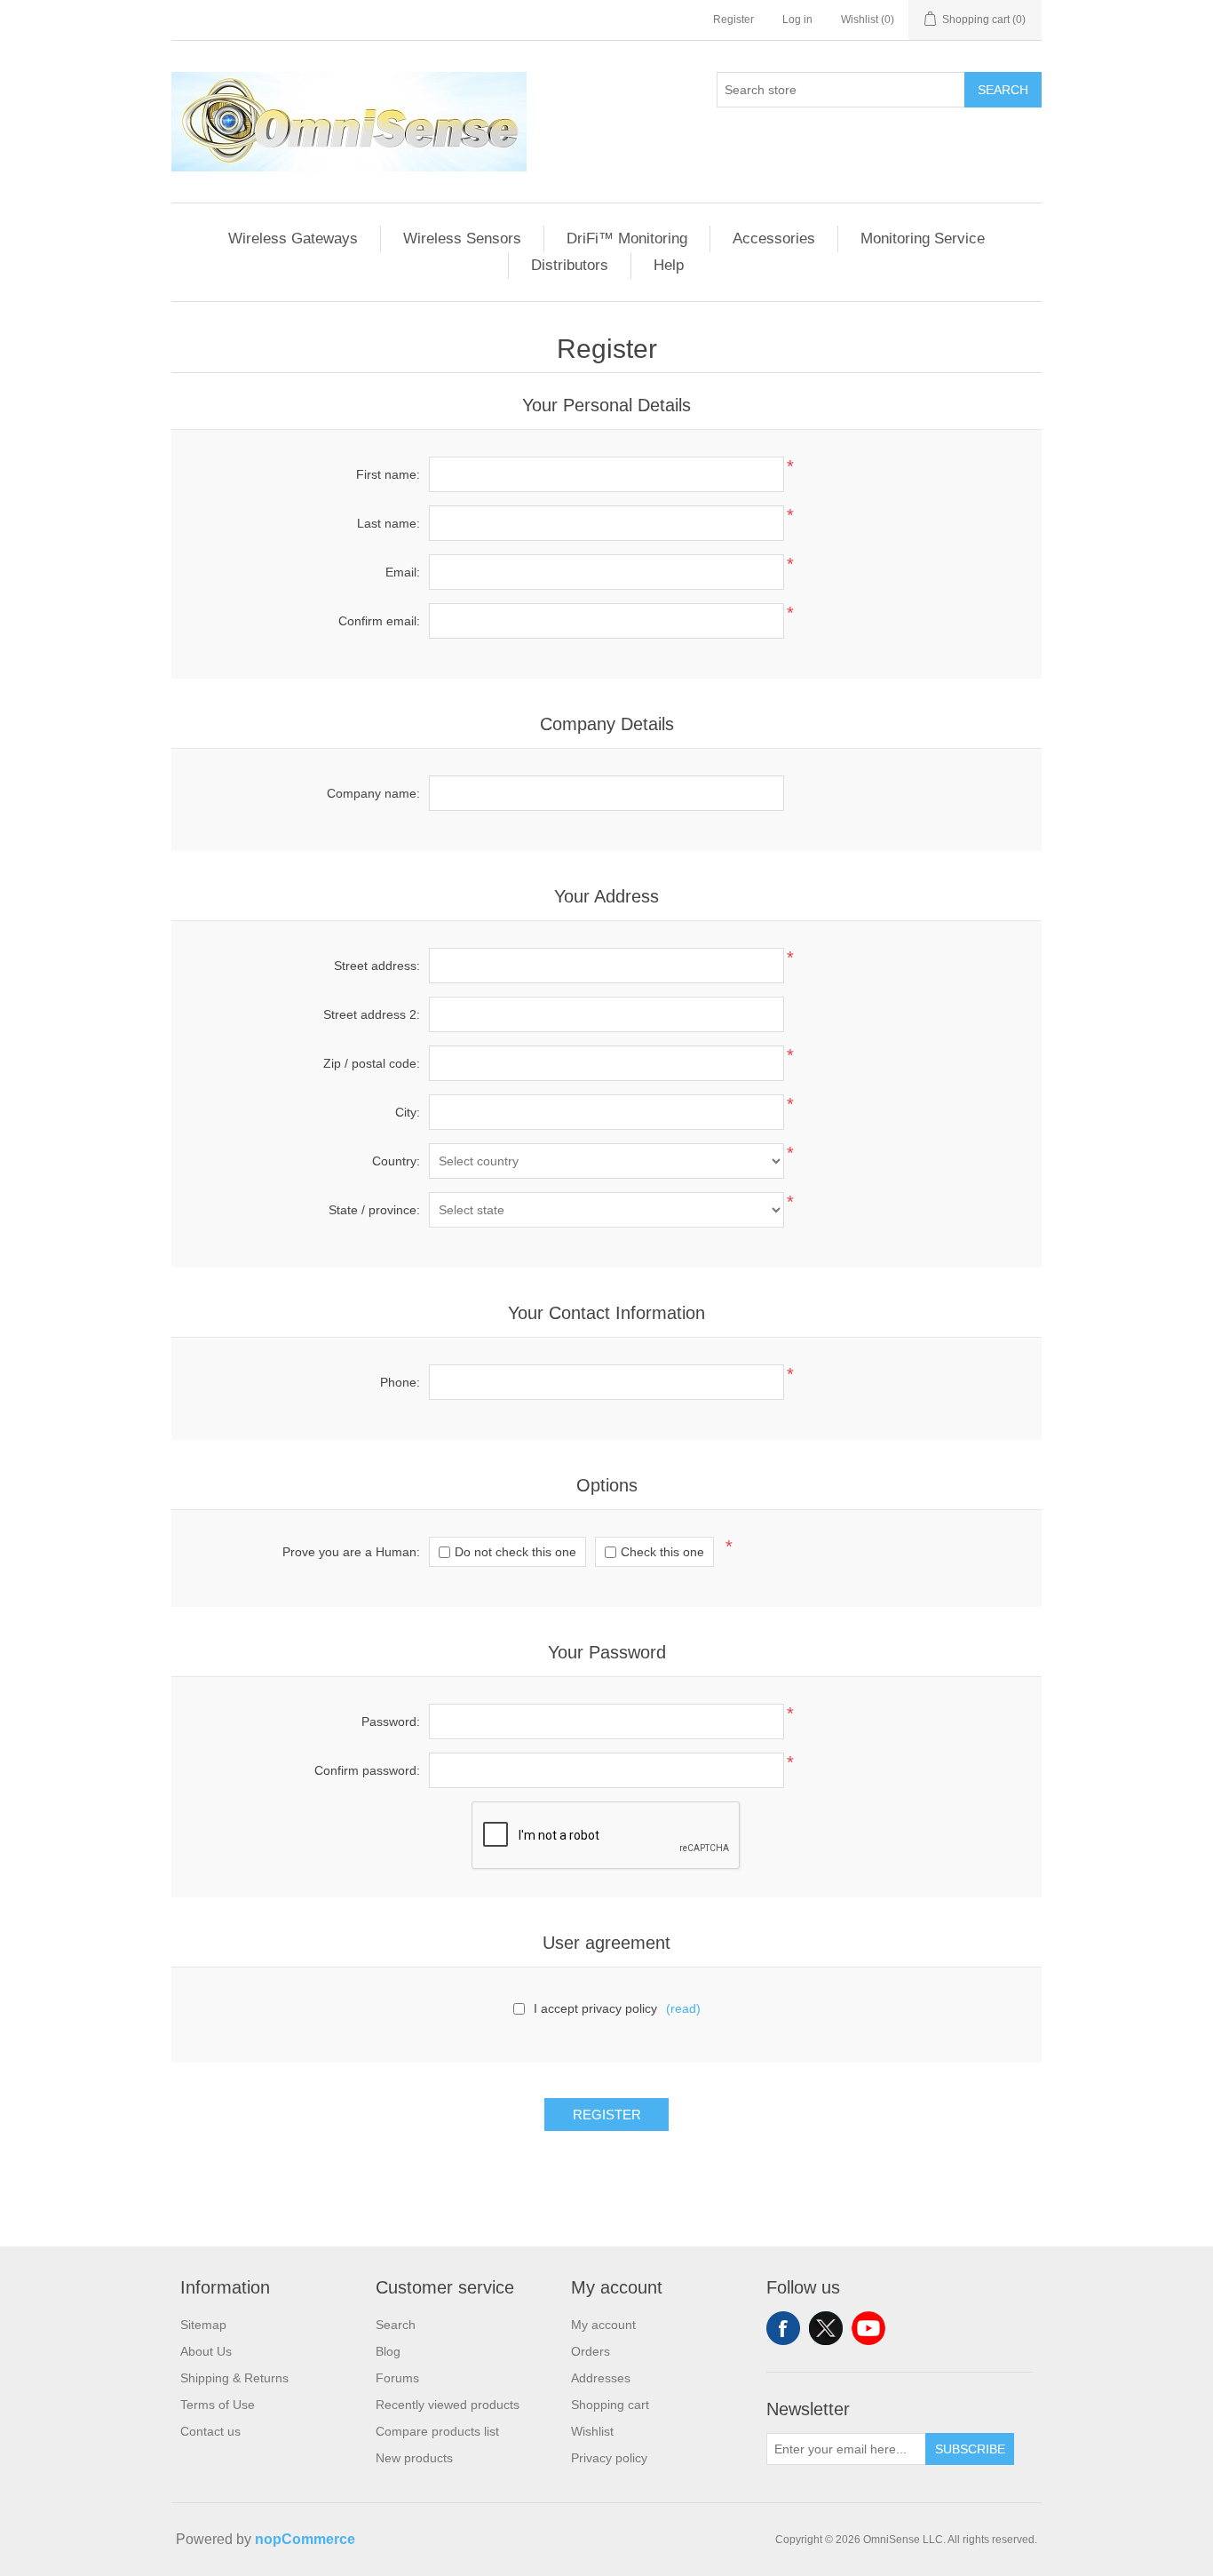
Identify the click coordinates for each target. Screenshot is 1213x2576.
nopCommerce (305, 2539)
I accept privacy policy (595, 2008)
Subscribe (970, 2449)
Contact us (210, 2431)
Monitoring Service (923, 239)
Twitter (826, 2328)
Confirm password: (367, 1770)
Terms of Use (218, 2405)
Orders (591, 2351)
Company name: (373, 793)
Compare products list (437, 2431)
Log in (797, 20)
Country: (396, 1161)
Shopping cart (610, 2405)
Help (669, 265)
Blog (388, 2351)
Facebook (783, 2328)
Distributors (570, 265)
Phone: (400, 1382)
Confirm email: (379, 621)
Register (733, 20)
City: (408, 1112)
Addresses (601, 2378)
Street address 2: (372, 1014)
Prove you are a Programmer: (351, 1552)
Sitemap (203, 2325)
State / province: (374, 1210)
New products (414, 2458)
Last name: (388, 523)
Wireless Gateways (293, 239)
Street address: (377, 966)
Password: (391, 1721)
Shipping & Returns (234, 2378)
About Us (206, 2351)
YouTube (868, 2328)
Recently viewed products (448, 2405)
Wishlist (592, 2431)
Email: (403, 572)
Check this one (662, 1552)
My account (603, 2325)
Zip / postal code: (372, 1063)
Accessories (774, 239)
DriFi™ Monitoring (627, 239)
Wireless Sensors (462, 239)
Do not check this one (515, 1552)
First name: (388, 474)
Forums (397, 2378)
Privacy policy (609, 2458)
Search (1003, 90)
